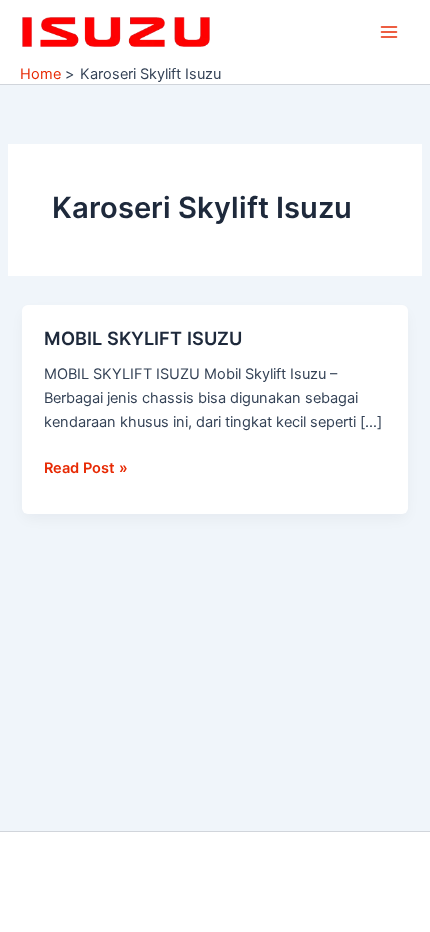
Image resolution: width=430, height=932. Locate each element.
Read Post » (86, 466)
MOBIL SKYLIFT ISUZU (143, 338)
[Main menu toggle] (389, 32)
